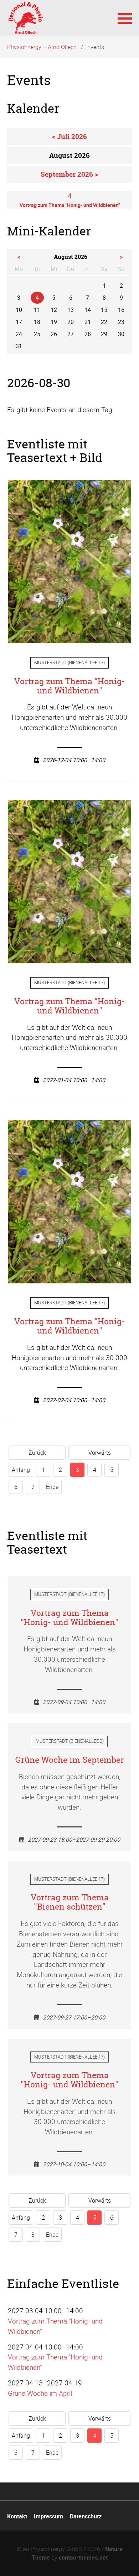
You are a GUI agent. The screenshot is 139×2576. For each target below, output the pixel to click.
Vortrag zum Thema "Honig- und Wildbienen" (69, 686)
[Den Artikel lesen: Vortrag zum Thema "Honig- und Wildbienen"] (69, 638)
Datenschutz (86, 2516)
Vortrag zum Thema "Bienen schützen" (70, 1902)
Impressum (48, 2516)
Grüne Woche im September (70, 1760)
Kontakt (17, 2516)
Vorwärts (100, 1453)
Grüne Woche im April (40, 2393)
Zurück (37, 1453)
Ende (52, 1487)
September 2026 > (69, 174)
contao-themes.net (83, 2558)
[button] (125, 18)
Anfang (21, 1470)
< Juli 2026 (69, 137)
